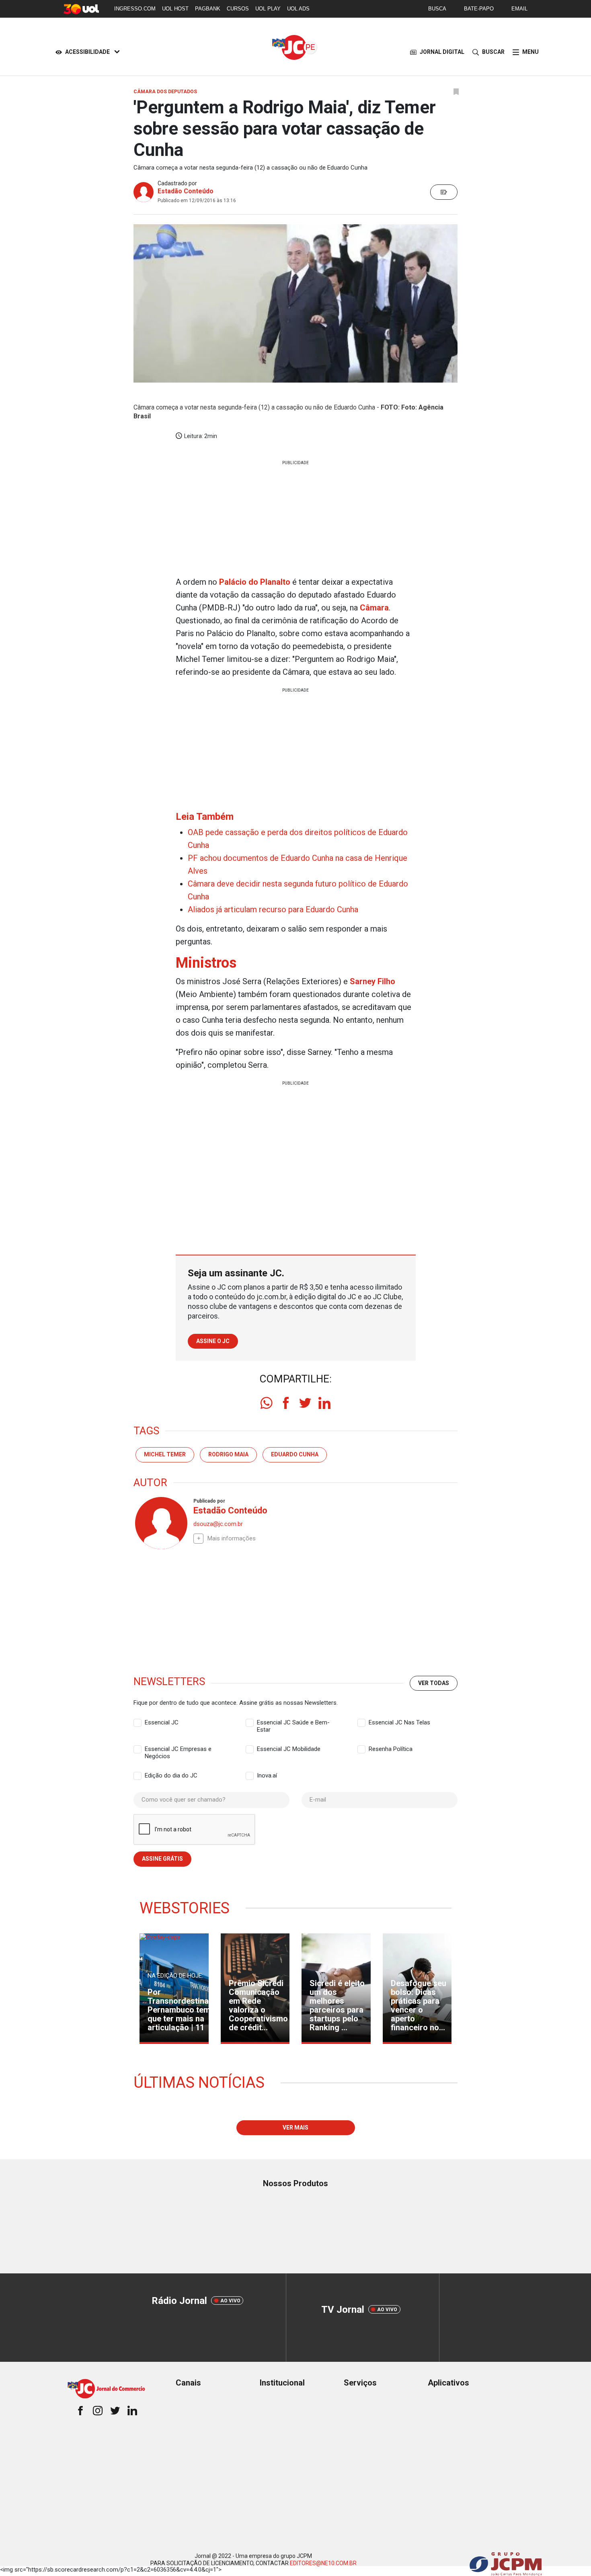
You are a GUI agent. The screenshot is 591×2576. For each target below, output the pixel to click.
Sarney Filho (372, 981)
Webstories (185, 1908)
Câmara (374, 608)
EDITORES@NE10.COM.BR (323, 2563)
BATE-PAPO (479, 9)
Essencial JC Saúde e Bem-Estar (293, 1723)
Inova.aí (267, 1775)
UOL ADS (298, 9)
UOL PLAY (268, 9)
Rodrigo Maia (228, 1454)
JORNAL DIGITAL (442, 52)
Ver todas (434, 1683)
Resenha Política (391, 1749)
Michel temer (165, 1454)
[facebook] (286, 1403)
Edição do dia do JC (171, 1775)
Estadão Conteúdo (186, 191)
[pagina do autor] (160, 1523)
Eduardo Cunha (295, 1454)
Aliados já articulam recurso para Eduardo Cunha (273, 909)
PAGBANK (208, 9)
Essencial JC (162, 1722)
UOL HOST (175, 9)
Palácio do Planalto (255, 582)
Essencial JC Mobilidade (289, 1749)
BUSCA (437, 9)
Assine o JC (213, 1341)
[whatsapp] (267, 1403)
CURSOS (238, 9)
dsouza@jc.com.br (218, 1524)
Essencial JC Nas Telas (399, 1722)
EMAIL (519, 9)
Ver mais (295, 2128)
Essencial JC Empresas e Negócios (178, 1749)
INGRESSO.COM (135, 9)
